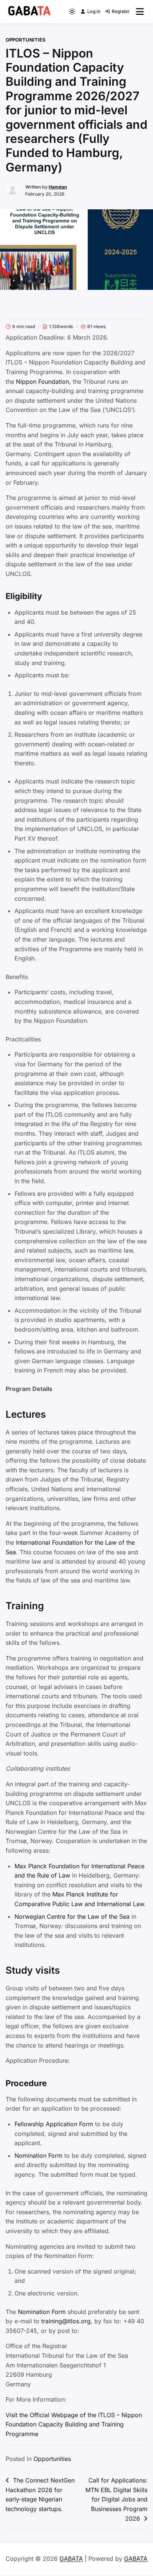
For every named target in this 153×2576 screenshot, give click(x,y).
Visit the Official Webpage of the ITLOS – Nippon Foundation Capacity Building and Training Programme (74, 2424)
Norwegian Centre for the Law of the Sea (73, 1917)
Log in (94, 11)
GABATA (71, 2559)
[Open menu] (140, 12)
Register (121, 11)
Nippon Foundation (43, 382)
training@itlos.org (66, 2321)
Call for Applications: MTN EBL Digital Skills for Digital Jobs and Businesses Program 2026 (116, 2499)
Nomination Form (38, 2156)
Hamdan (58, 187)
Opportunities (26, 40)
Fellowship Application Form (54, 2124)
